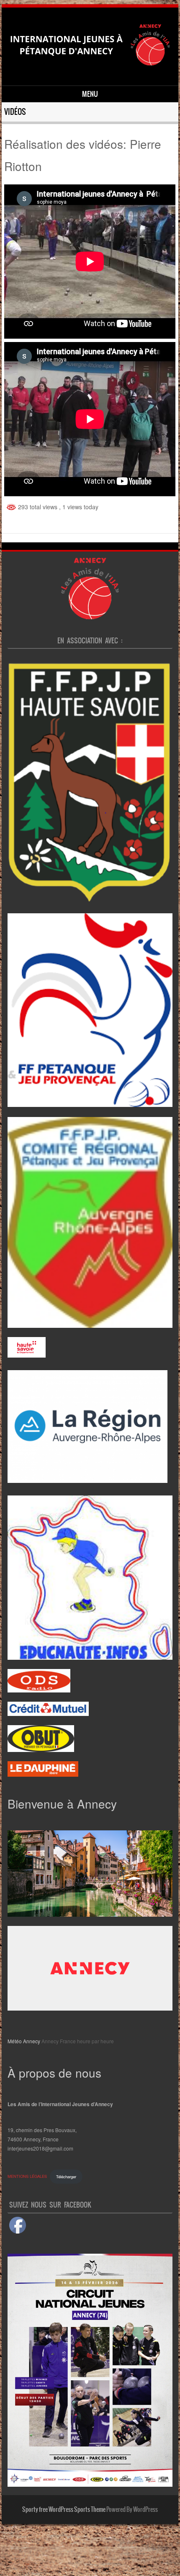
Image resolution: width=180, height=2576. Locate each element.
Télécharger (66, 2177)
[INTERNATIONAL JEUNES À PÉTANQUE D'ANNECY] (89, 71)
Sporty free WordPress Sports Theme (64, 2509)
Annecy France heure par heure (78, 2041)
